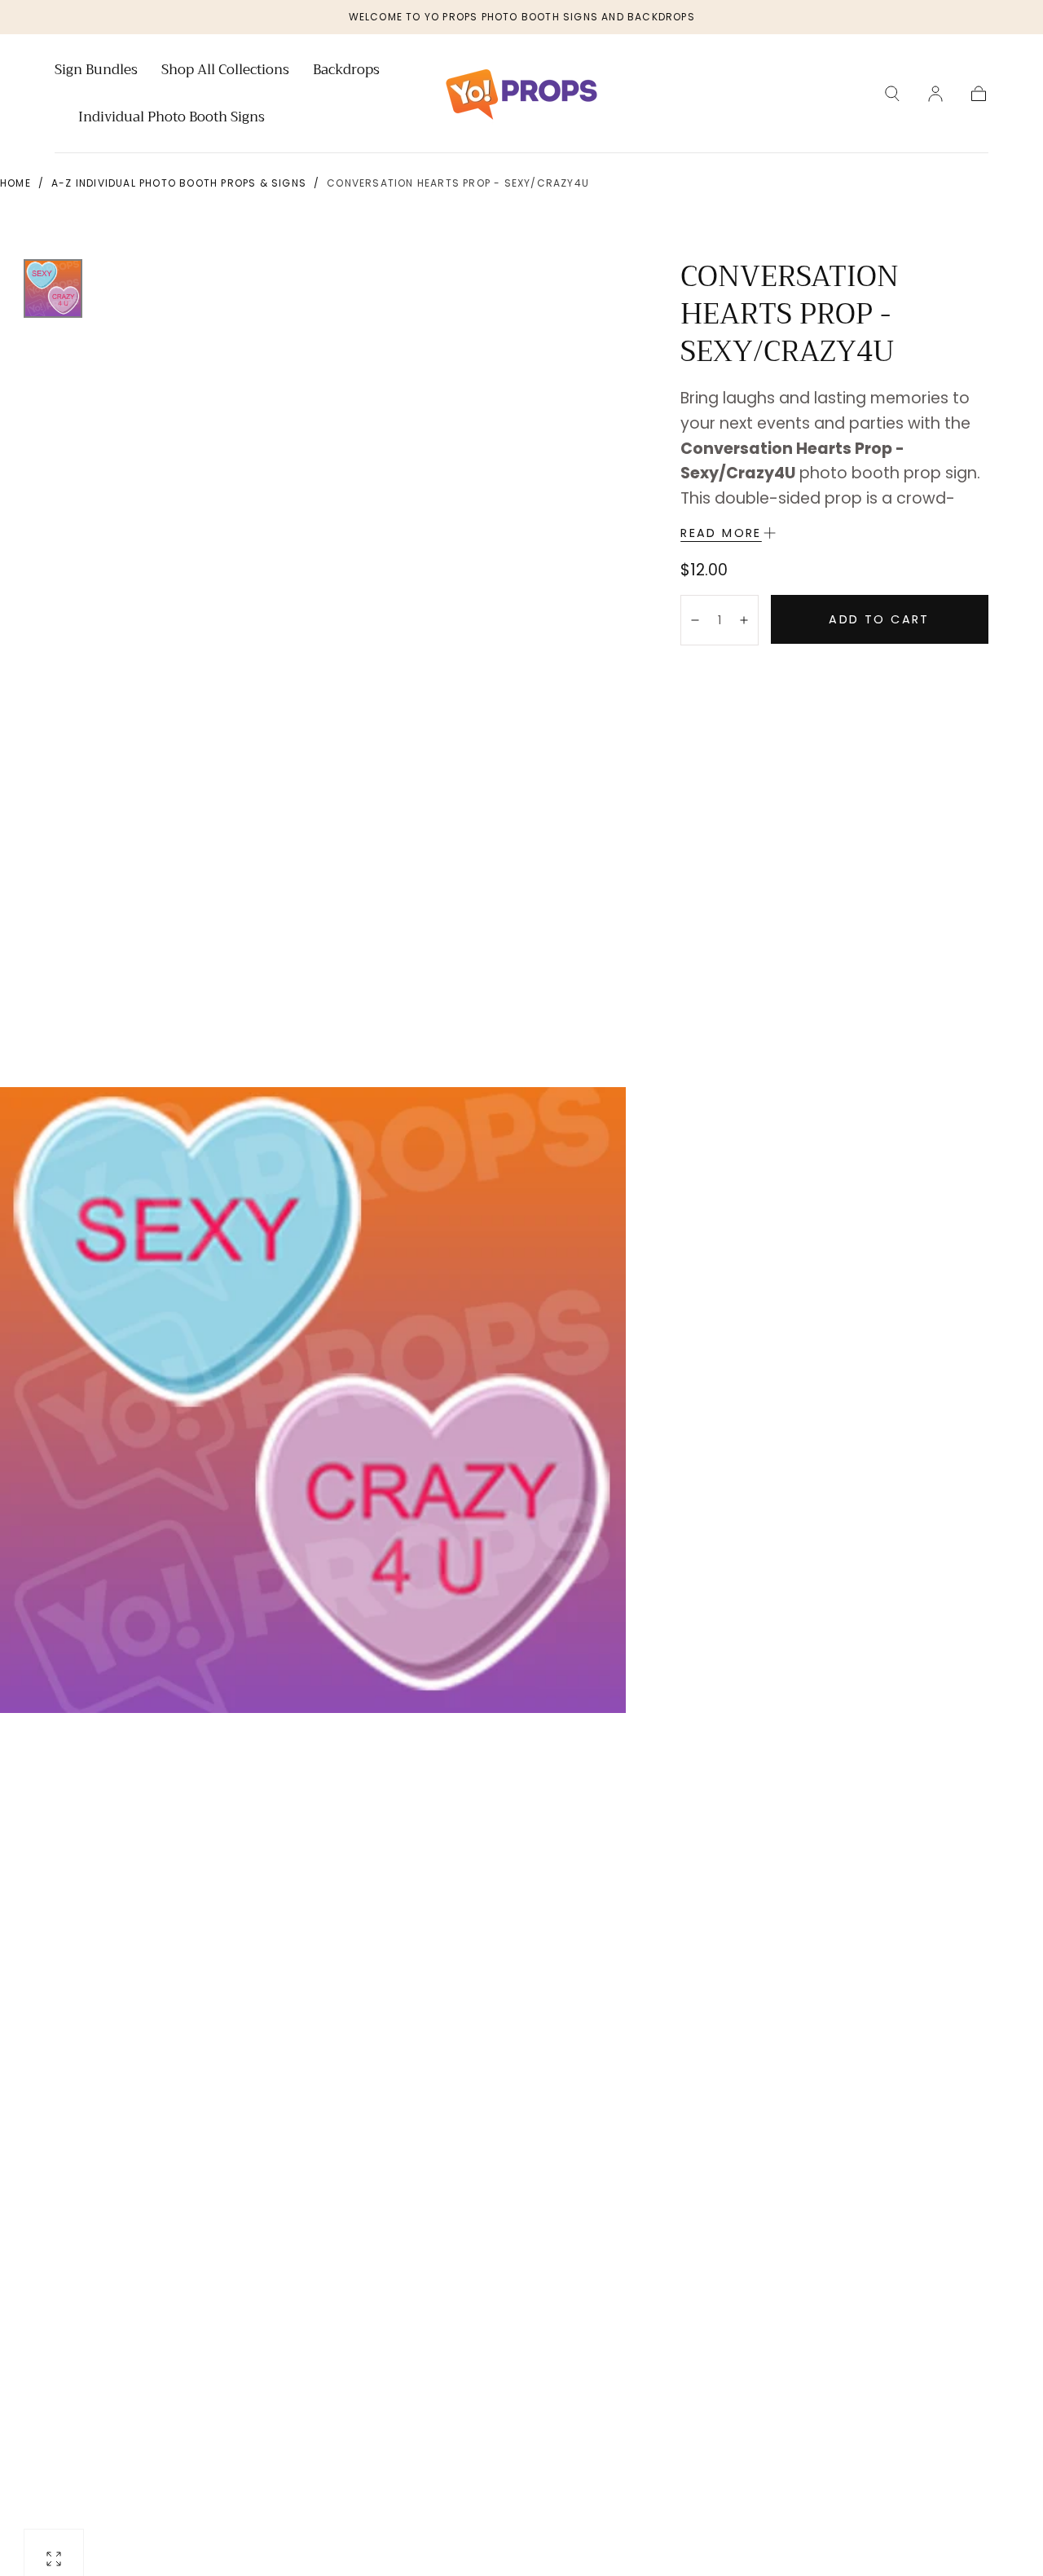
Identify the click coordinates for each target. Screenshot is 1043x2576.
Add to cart (879, 619)
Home (15, 183)
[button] (892, 94)
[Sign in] (935, 94)
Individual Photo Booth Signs (172, 119)
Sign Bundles (96, 72)
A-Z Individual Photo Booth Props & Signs (179, 183)
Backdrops (346, 72)
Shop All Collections (225, 72)
